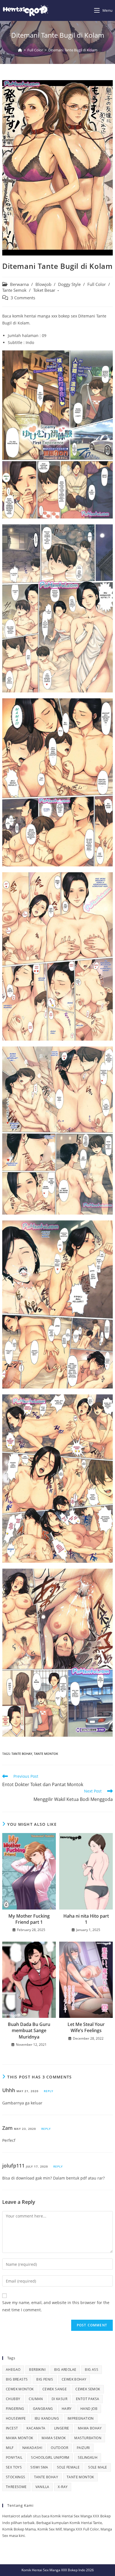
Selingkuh (88, 2457)
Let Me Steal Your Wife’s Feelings (86, 2027)
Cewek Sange (55, 2389)
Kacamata (36, 2428)
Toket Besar (44, 290)
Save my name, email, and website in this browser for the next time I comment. (56, 2306)
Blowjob (43, 284)
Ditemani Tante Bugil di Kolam (73, 50)
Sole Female (68, 2467)
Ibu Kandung (47, 2418)
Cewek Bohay (74, 2379)
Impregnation (81, 2418)
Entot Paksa (88, 2399)
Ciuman (36, 2399)
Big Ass (92, 2370)
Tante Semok (14, 290)
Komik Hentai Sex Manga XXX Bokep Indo (53, 2570)
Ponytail (14, 2457)
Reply (49, 2091)
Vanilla (42, 2487)
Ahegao (13, 2370)
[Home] (20, 50)
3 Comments (23, 298)
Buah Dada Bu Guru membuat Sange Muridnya (29, 2031)
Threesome (16, 2487)
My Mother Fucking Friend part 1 (29, 1919)
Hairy (67, 2409)
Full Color (97, 284)
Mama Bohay (90, 2428)
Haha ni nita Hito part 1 (86, 1919)
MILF (10, 2448)
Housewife (16, 2418)
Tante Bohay (22, 1754)
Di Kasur (59, 2399)
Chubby (13, 2399)
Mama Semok (54, 2438)
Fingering (15, 2409)
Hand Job (89, 2409)
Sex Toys (14, 2467)
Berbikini (37, 2370)
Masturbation (88, 2438)
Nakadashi (32, 2448)
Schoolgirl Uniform (50, 2457)
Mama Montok (19, 2438)
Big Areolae (65, 2370)
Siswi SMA (39, 2467)
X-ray (63, 2487)
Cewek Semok (88, 2389)
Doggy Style (69, 284)
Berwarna (19, 284)
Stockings (16, 2477)
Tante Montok (46, 1754)
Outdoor (59, 2448)
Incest (12, 2428)
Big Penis (45, 2379)
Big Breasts (17, 2379)
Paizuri (83, 2448)
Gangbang (43, 2409)
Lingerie (62, 2428)
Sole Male (98, 2467)
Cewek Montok (20, 2389)
